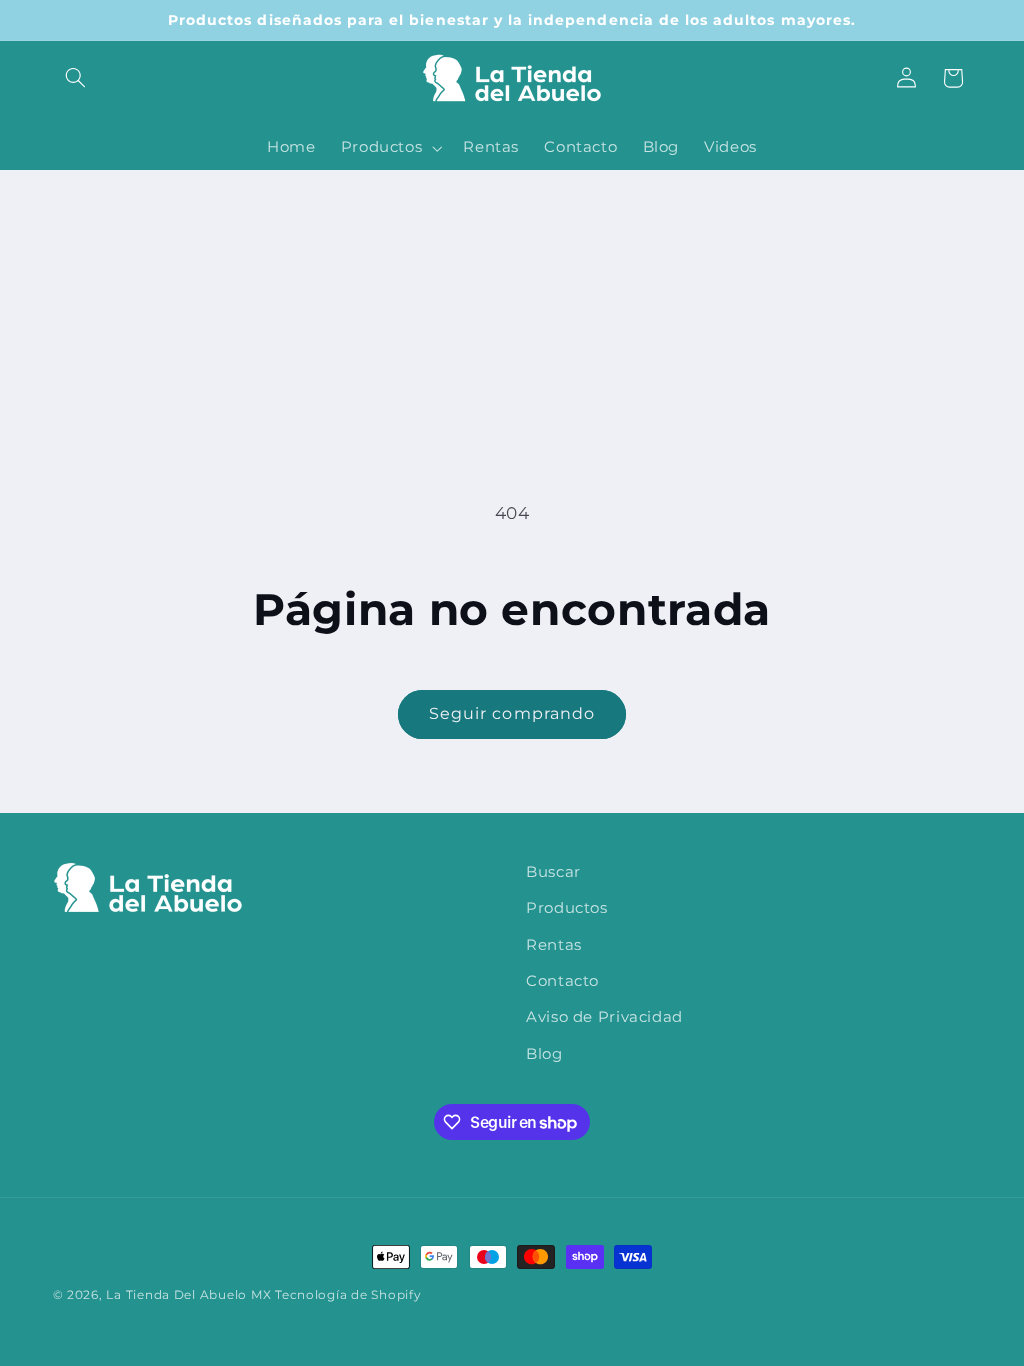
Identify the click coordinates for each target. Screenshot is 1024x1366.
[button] (76, 78)
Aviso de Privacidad (604, 1017)
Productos (567, 908)
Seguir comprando (512, 713)
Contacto (562, 981)
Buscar (553, 872)
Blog (544, 1054)
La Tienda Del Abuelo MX (188, 1295)
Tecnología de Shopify (348, 1295)
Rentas (554, 945)
